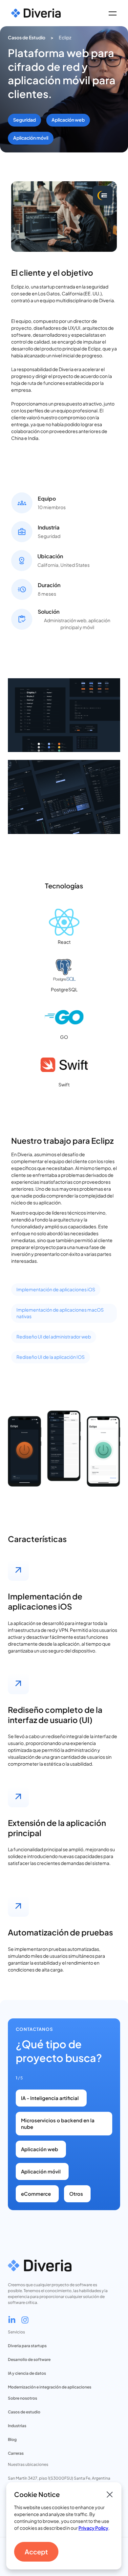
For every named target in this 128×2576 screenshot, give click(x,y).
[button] (112, 13)
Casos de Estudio (27, 37)
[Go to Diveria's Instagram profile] (25, 2320)
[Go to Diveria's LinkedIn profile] (12, 2320)
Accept (36, 2552)
